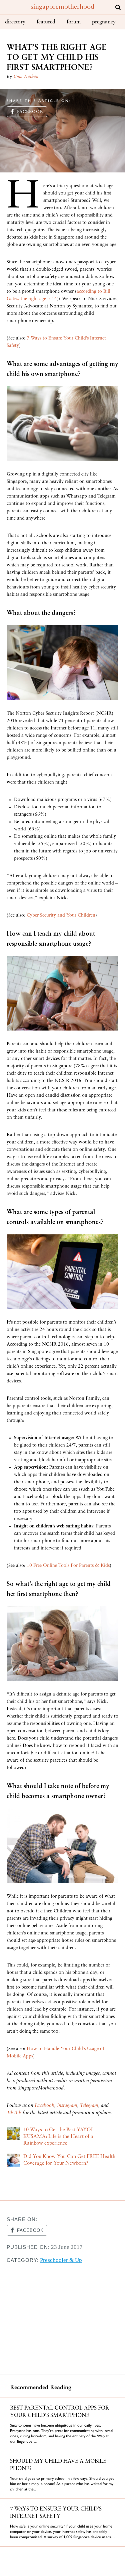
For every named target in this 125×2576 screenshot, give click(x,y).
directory (15, 22)
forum (74, 22)
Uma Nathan (26, 77)
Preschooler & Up (61, 2260)
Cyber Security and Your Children (61, 915)
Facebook (30, 112)
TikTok (14, 2113)
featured (46, 22)
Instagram (67, 2106)
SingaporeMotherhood (62, 7)
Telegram (89, 2106)
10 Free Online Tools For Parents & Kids (68, 1566)
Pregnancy (104, 22)
